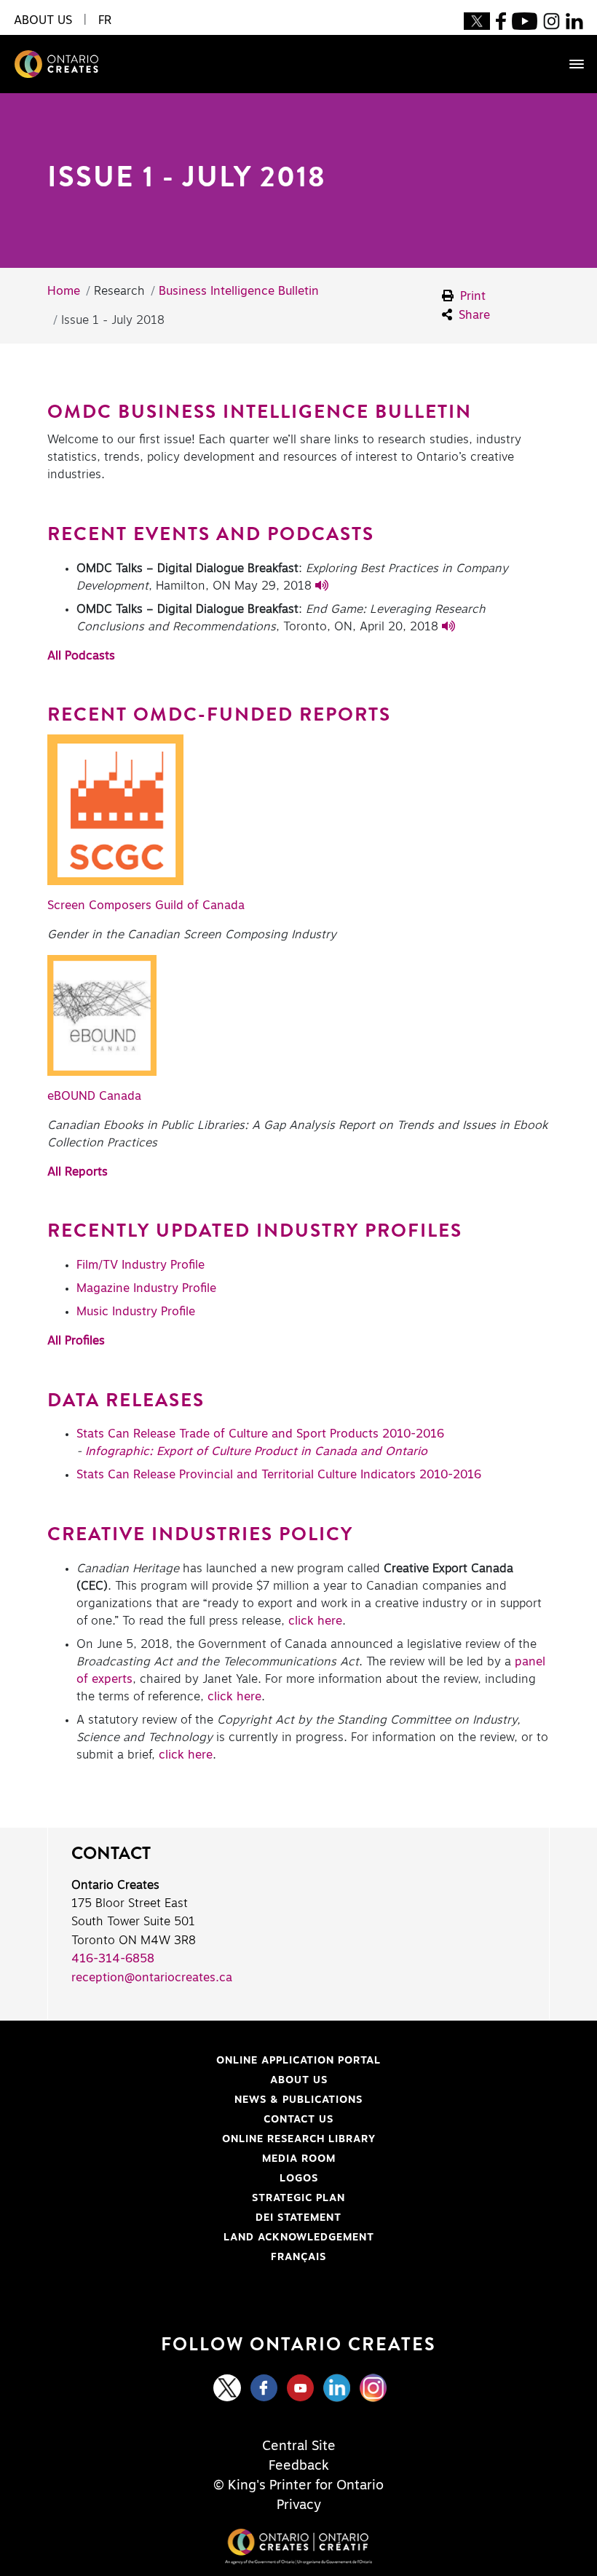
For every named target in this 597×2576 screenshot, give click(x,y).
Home (64, 291)
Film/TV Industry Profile (141, 1265)
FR (105, 20)
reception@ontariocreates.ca (152, 1978)
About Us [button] (43, 20)
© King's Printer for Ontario (298, 2486)
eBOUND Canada (94, 1096)
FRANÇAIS (298, 2257)
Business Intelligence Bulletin (239, 291)
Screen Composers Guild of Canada (146, 905)
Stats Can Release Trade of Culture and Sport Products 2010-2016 (260, 1434)
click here (315, 1621)
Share (473, 315)
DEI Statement (194, 2218)
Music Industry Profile (136, 1312)
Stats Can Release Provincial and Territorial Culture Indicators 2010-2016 (279, 1475)
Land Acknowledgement (210, 2238)
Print (471, 296)
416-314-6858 (113, 1959)
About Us (299, 2080)
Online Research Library (211, 2139)
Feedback (299, 2466)
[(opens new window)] (477, 20)
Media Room (299, 2159)
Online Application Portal (213, 2061)
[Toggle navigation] (569, 64)
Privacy (299, 2505)
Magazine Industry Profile (146, 1288)
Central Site (299, 2446)
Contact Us (298, 2120)
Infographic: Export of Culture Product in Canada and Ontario (256, 1451)
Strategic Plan (298, 2198)
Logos (299, 2179)
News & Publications (298, 2100)
